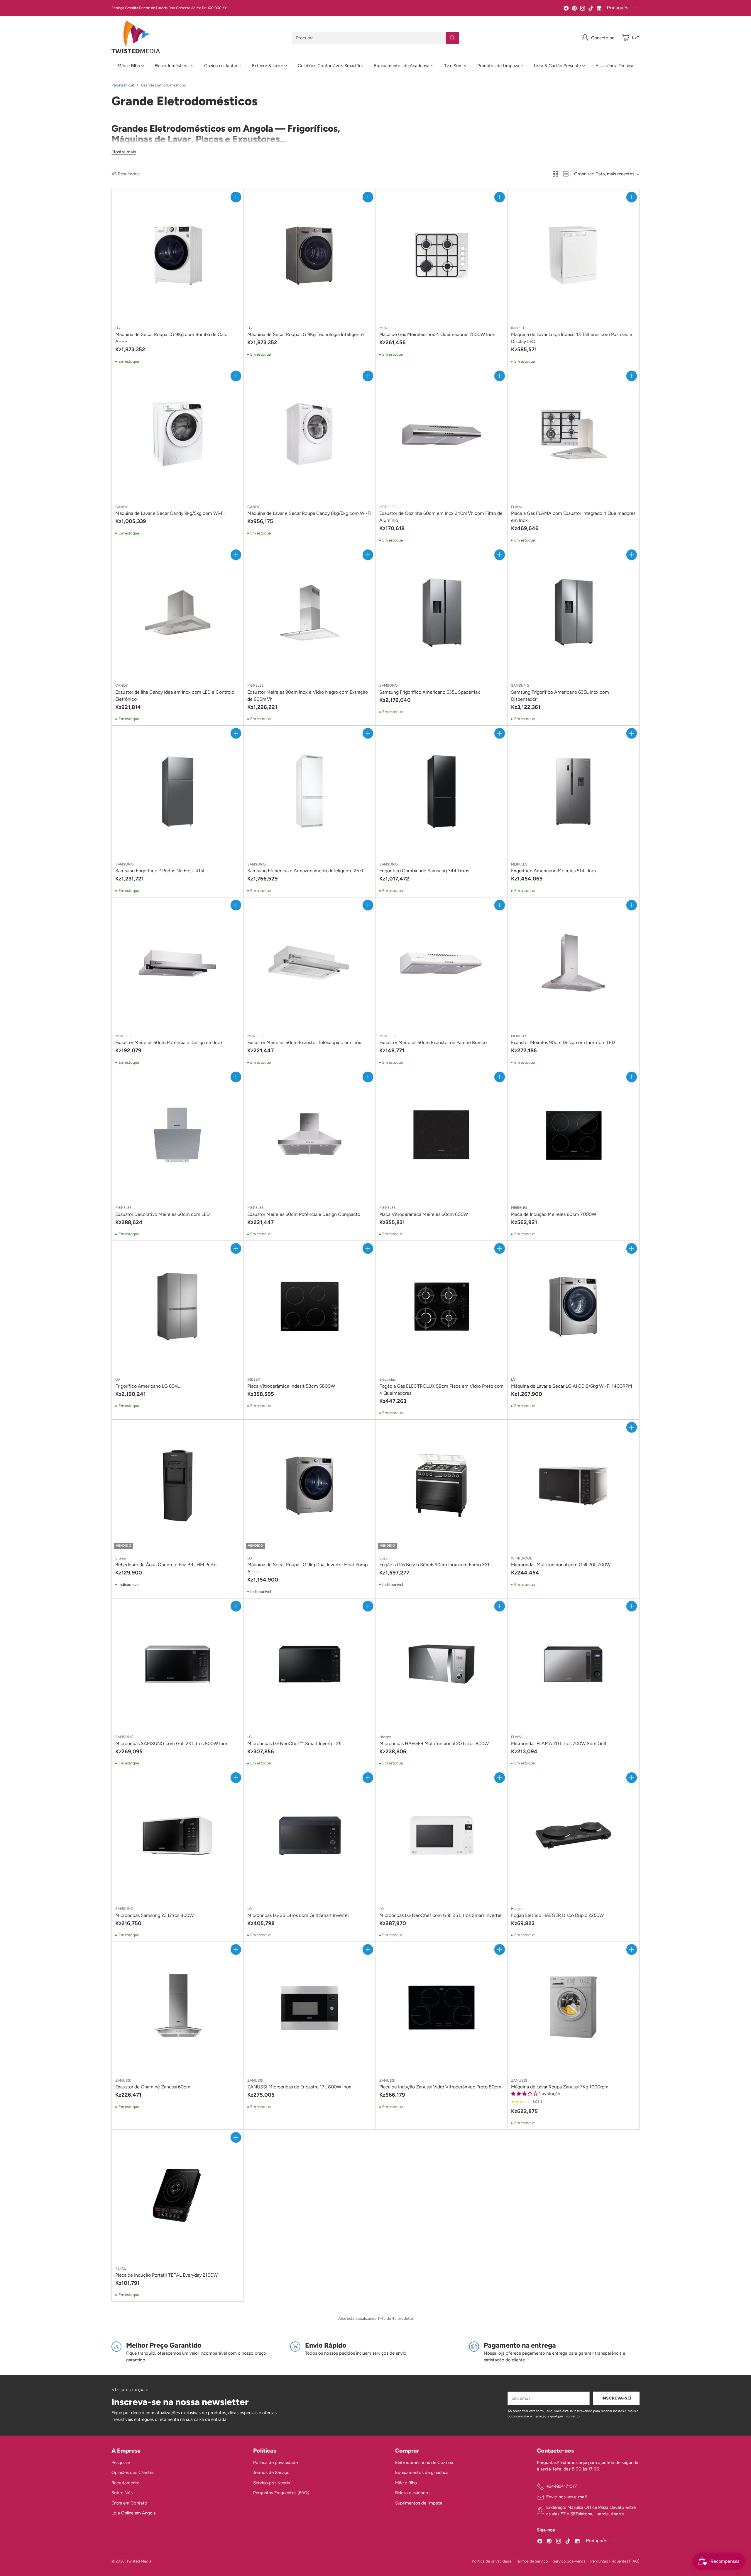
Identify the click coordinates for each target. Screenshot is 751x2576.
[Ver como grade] (555, 174)
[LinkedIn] (599, 9)
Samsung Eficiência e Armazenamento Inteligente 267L (306, 871)
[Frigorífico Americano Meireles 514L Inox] (573, 791)
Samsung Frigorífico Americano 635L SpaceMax (430, 692)
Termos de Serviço (271, 2473)
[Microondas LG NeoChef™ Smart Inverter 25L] (310, 1664)
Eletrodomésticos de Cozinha (424, 2463)
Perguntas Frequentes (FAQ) (281, 2493)
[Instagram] (583, 9)
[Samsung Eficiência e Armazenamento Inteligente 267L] (310, 791)
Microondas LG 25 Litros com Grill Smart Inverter (298, 1915)
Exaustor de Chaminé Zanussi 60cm (153, 2087)
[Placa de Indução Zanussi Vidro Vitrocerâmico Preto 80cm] (442, 2008)
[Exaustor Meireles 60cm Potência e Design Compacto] (310, 1135)
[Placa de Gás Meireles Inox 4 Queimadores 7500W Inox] (442, 255)
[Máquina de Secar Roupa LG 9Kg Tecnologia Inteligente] (310, 255)
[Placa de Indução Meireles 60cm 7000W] (573, 1135)
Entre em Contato (129, 2503)
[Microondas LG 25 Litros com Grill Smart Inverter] (310, 1836)
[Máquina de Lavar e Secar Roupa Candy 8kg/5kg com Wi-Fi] (310, 434)
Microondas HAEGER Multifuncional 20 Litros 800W (434, 1743)
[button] (525, 2094)
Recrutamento (126, 2483)
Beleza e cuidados (413, 2493)
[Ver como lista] (566, 174)
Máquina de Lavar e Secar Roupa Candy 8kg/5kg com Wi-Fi (309, 513)
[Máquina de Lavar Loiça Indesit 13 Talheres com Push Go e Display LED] (573, 255)
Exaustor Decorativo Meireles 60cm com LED (163, 1214)
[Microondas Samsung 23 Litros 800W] (178, 1836)
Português (617, 8)
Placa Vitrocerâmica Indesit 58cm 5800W (291, 1386)
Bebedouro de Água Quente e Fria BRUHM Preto (166, 1565)
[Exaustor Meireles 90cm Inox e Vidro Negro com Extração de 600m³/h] (310, 613)
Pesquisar (121, 2463)
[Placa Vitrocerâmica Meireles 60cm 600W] (442, 1135)
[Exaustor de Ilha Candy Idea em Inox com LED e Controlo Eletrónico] (178, 613)
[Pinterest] (574, 9)
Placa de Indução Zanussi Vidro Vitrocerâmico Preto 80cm (440, 2087)
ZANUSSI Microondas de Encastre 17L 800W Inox (299, 2087)
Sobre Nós (122, 2493)
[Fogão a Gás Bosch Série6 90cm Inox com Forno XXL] (442, 1485)
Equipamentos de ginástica (422, 2473)
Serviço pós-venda (272, 2483)
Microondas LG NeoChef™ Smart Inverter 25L (296, 1743)
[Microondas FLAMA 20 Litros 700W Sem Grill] (573, 1664)
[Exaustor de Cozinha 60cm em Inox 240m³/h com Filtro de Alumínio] (442, 434)
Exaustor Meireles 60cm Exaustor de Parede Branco (433, 1042)
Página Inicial (123, 85)
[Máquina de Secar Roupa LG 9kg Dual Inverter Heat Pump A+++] (310, 1485)
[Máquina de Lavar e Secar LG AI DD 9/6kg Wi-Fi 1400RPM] (573, 1307)
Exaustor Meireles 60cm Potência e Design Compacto (304, 1214)
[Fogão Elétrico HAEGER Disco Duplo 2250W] (573, 1836)
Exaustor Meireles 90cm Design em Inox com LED (563, 1042)
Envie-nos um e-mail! (567, 2497)
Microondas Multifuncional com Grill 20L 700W (561, 1565)
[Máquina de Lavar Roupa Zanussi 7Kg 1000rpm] (573, 2008)
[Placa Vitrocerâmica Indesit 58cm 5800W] (310, 1307)
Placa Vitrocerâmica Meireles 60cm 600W (424, 1214)
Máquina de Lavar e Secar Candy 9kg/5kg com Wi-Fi (170, 513)
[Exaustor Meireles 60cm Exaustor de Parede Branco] (442, 963)
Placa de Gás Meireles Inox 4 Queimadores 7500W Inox (437, 334)
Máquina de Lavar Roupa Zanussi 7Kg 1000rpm (560, 2087)
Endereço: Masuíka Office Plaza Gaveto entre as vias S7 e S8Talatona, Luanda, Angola (591, 2511)
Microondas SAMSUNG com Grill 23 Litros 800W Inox (172, 1743)
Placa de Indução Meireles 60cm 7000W (554, 1214)
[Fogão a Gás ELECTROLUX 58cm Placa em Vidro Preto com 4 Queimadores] (442, 1307)
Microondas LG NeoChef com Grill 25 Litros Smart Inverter (440, 1915)
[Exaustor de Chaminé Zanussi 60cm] (178, 2008)
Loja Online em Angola (134, 2513)
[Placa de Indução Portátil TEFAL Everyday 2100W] (178, 2196)
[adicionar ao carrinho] (236, 197)
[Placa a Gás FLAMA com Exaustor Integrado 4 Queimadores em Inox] (573, 434)
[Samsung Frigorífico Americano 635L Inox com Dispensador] (573, 613)
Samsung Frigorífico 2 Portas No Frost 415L (160, 871)
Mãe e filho (406, 2483)
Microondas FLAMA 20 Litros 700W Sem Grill (559, 1743)
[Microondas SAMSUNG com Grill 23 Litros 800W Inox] (178, 1664)
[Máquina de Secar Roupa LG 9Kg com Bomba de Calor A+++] (178, 255)
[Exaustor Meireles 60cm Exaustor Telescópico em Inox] (310, 963)
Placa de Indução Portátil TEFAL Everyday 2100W (166, 2275)
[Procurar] (452, 38)
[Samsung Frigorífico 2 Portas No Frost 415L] (178, 791)
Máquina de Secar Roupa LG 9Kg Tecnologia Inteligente (306, 334)
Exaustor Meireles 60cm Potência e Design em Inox (169, 1042)
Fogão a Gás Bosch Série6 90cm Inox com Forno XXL (435, 1565)
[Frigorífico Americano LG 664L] (178, 1307)
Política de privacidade (275, 2463)
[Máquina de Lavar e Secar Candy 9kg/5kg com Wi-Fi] (178, 434)
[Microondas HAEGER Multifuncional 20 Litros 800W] (442, 1664)
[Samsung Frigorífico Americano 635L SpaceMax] (442, 613)
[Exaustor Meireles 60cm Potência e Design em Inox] (178, 963)
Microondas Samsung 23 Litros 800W (154, 1915)
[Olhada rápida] (236, 210)
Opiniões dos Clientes (133, 2473)
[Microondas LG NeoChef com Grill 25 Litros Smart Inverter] (442, 1836)
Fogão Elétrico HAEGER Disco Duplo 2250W (557, 1915)
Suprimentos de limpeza (419, 2503)
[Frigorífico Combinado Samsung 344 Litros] (442, 791)
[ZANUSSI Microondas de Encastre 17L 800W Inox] (310, 2008)
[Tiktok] (591, 9)
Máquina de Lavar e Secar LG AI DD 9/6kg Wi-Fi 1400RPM (572, 1386)
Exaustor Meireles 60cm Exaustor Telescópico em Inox (304, 1042)
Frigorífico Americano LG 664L (147, 1386)
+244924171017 (561, 2486)
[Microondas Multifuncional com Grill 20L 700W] (573, 1485)
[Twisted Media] (136, 38)
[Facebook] (566, 9)
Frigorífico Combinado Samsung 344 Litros (424, 871)
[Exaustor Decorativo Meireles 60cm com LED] (178, 1135)
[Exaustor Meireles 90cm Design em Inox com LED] (573, 963)
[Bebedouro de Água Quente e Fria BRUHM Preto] (178, 1485)
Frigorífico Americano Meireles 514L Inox (554, 871)
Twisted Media (139, 2561)
